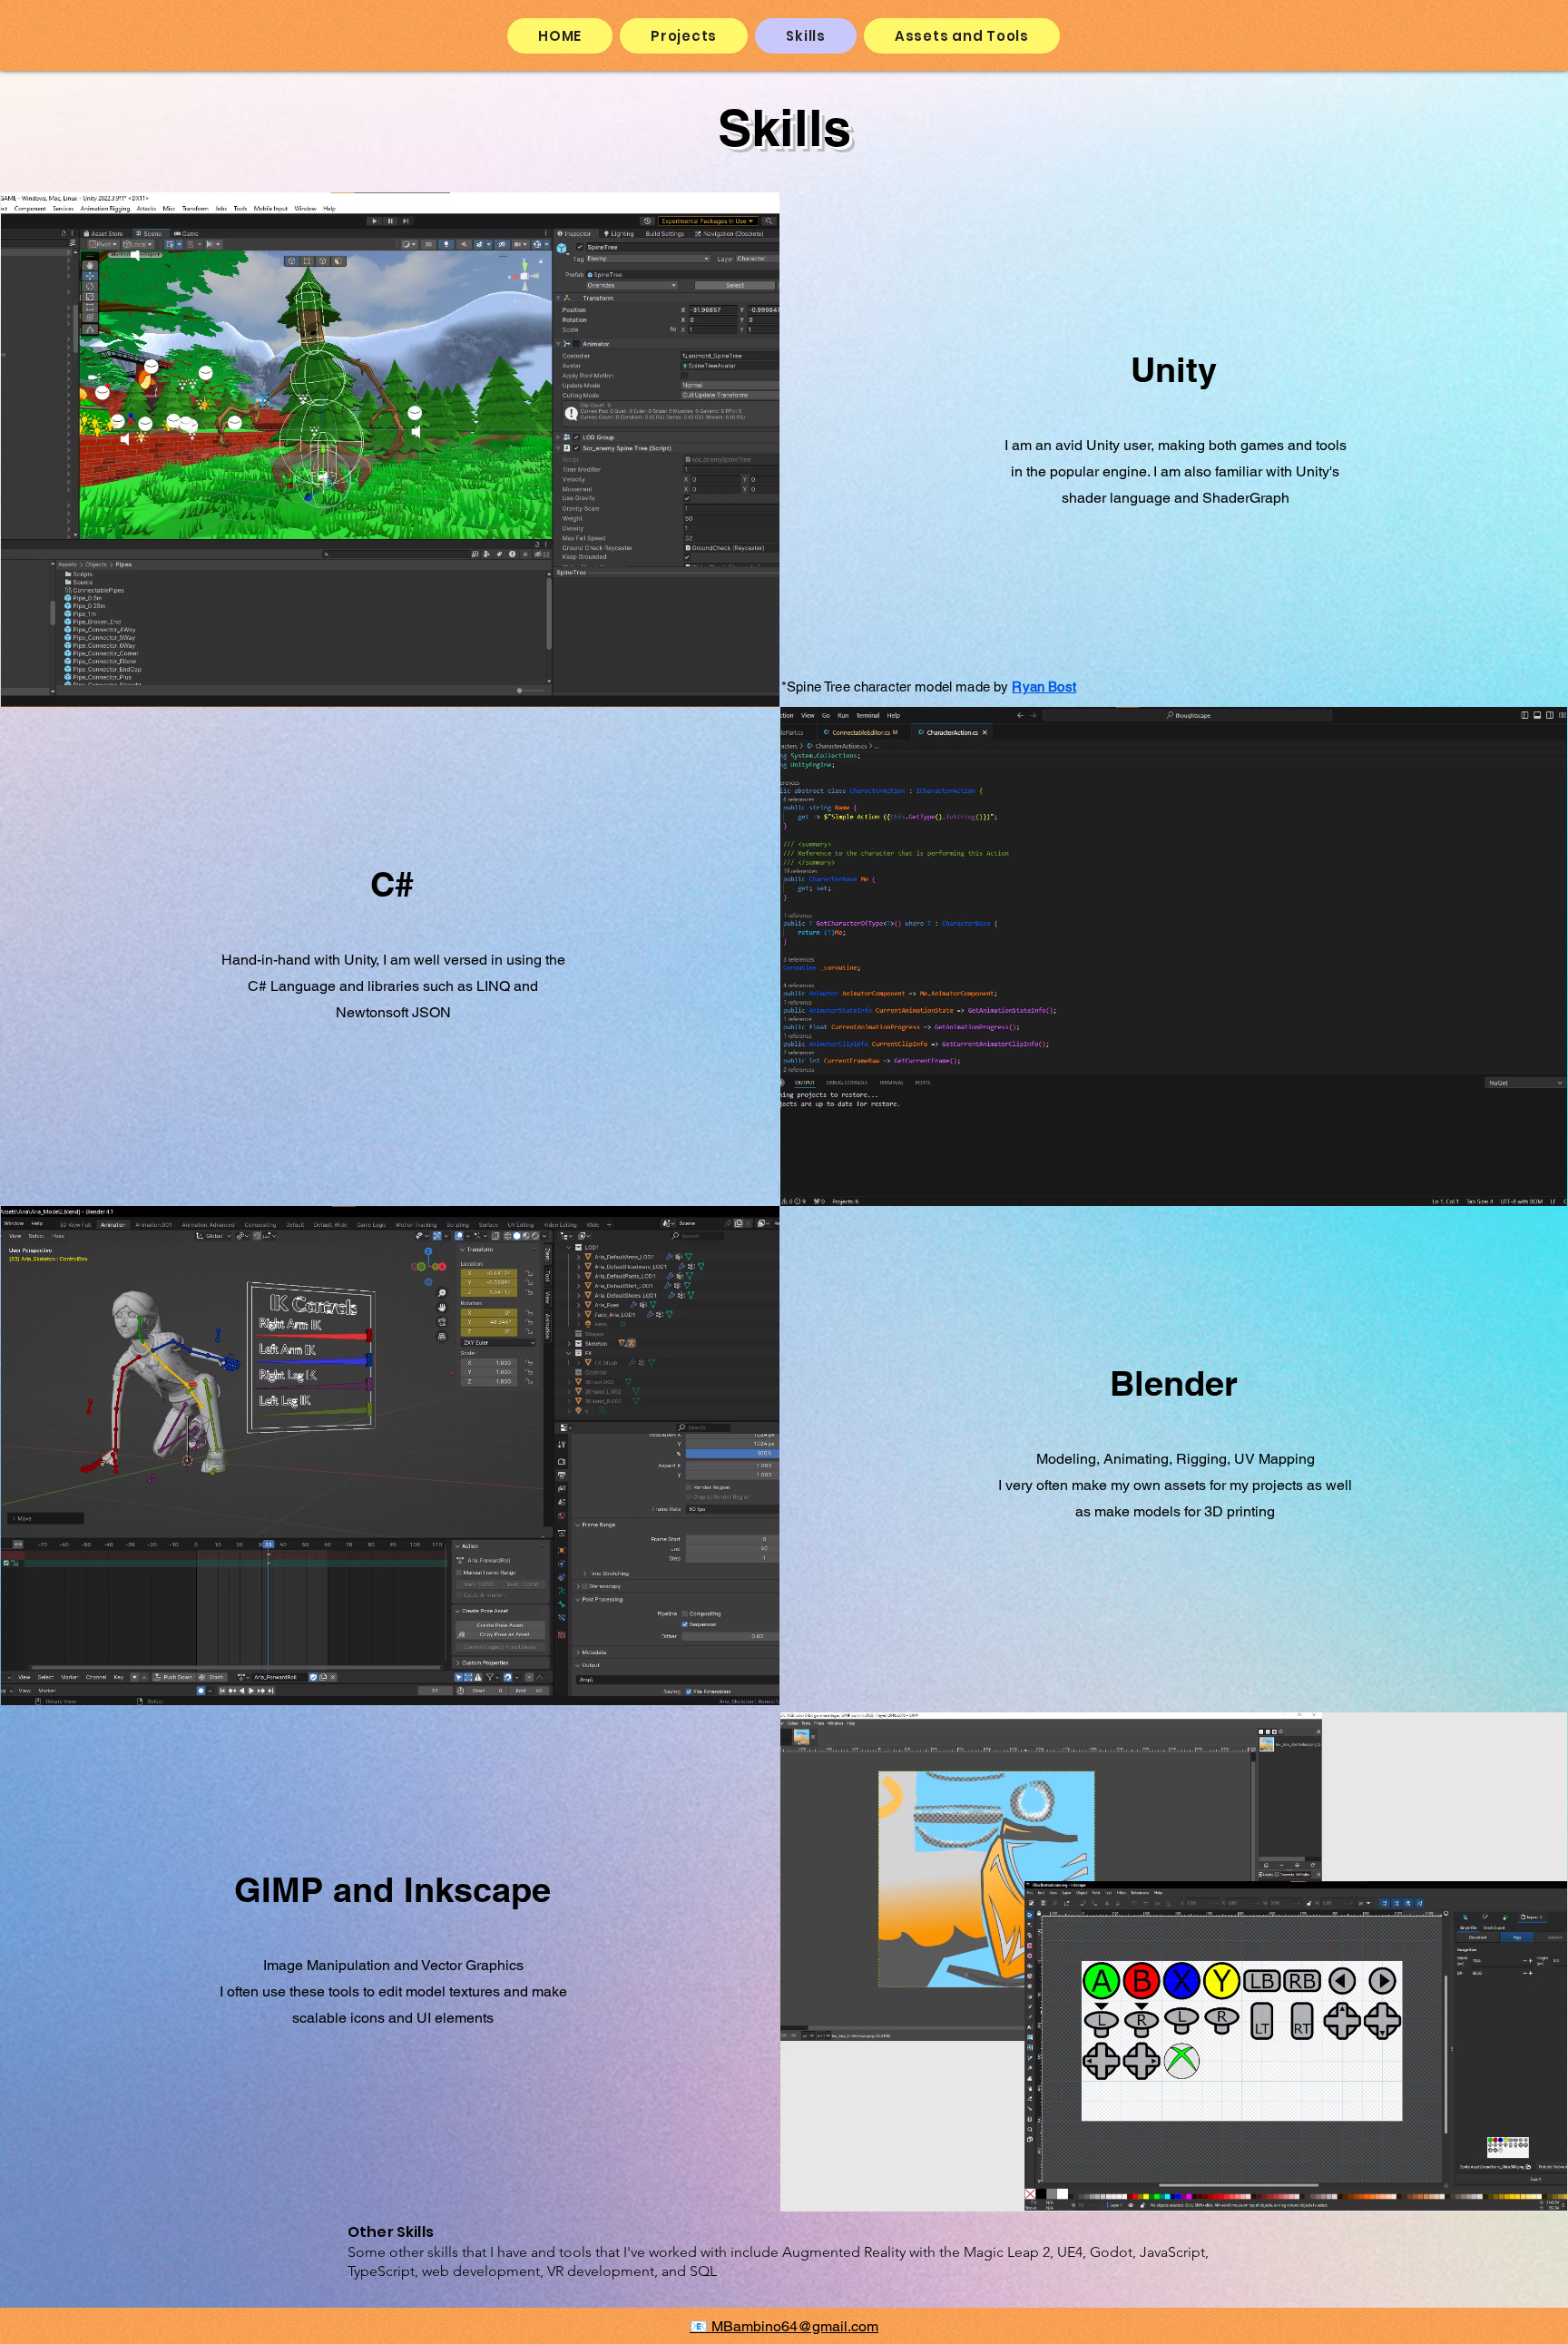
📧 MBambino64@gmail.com (784, 2326)
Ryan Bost (1044, 687)
